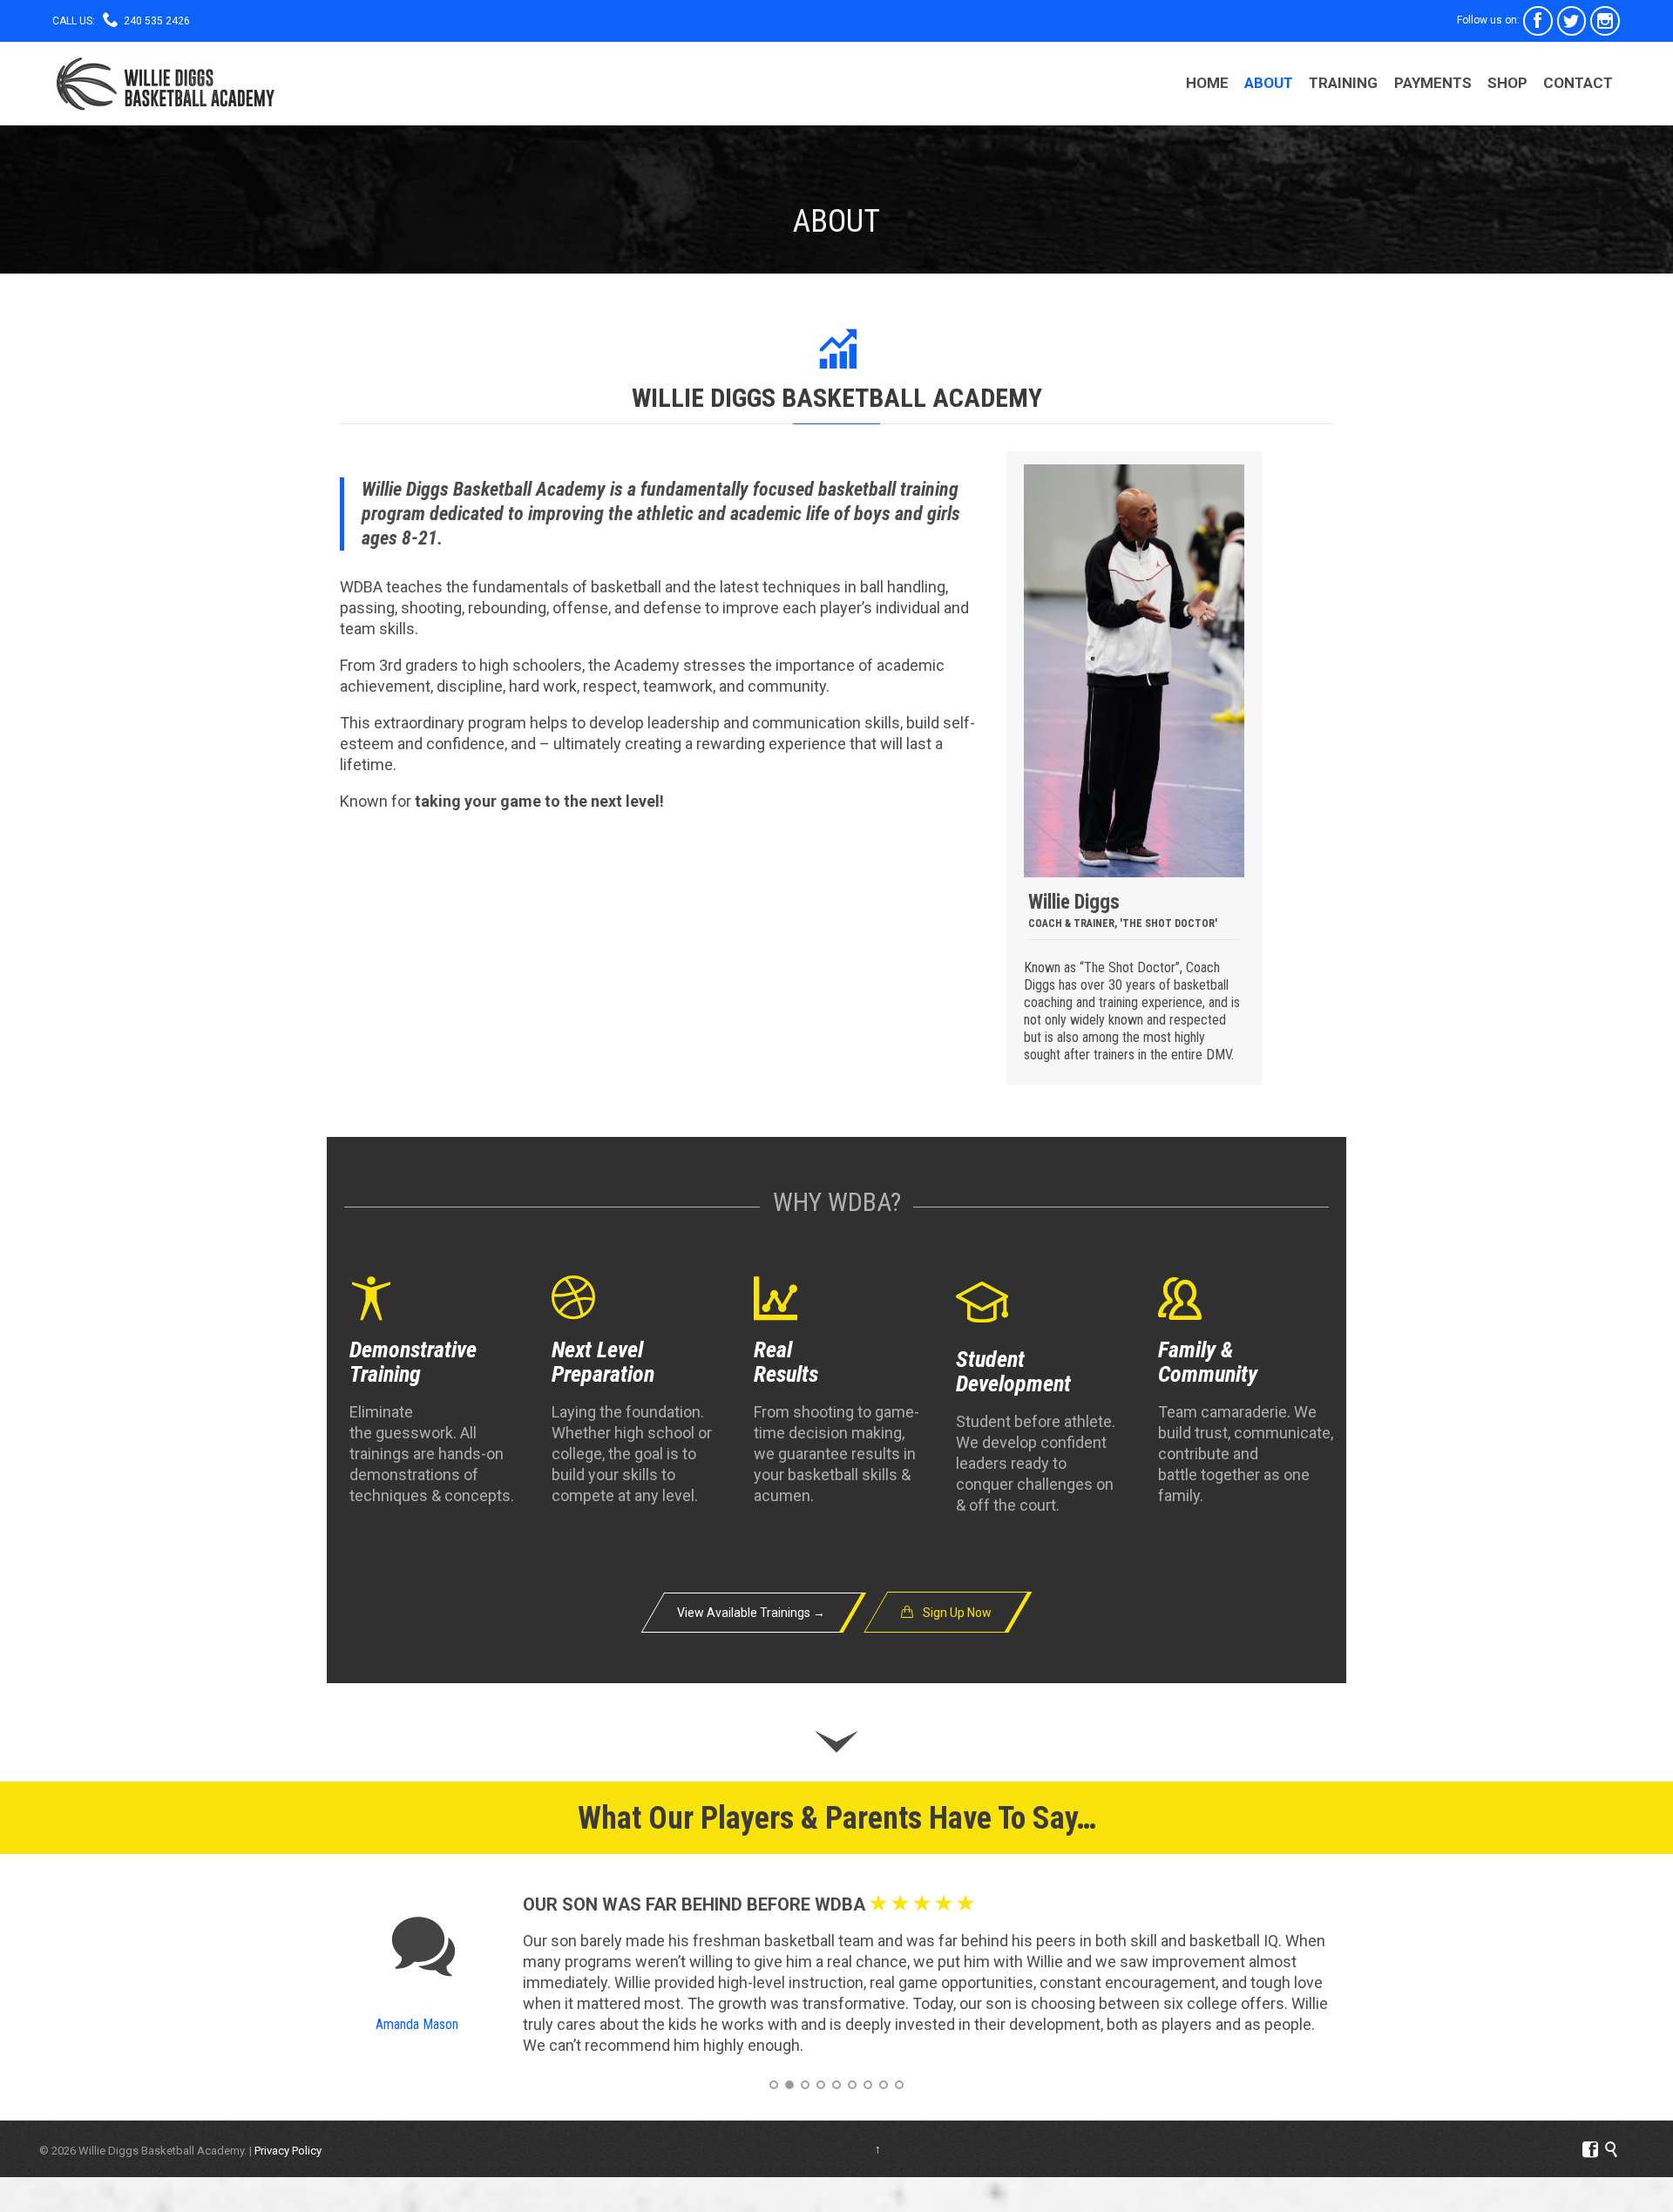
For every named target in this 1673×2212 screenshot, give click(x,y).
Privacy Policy (288, 2151)
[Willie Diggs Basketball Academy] (165, 83)
